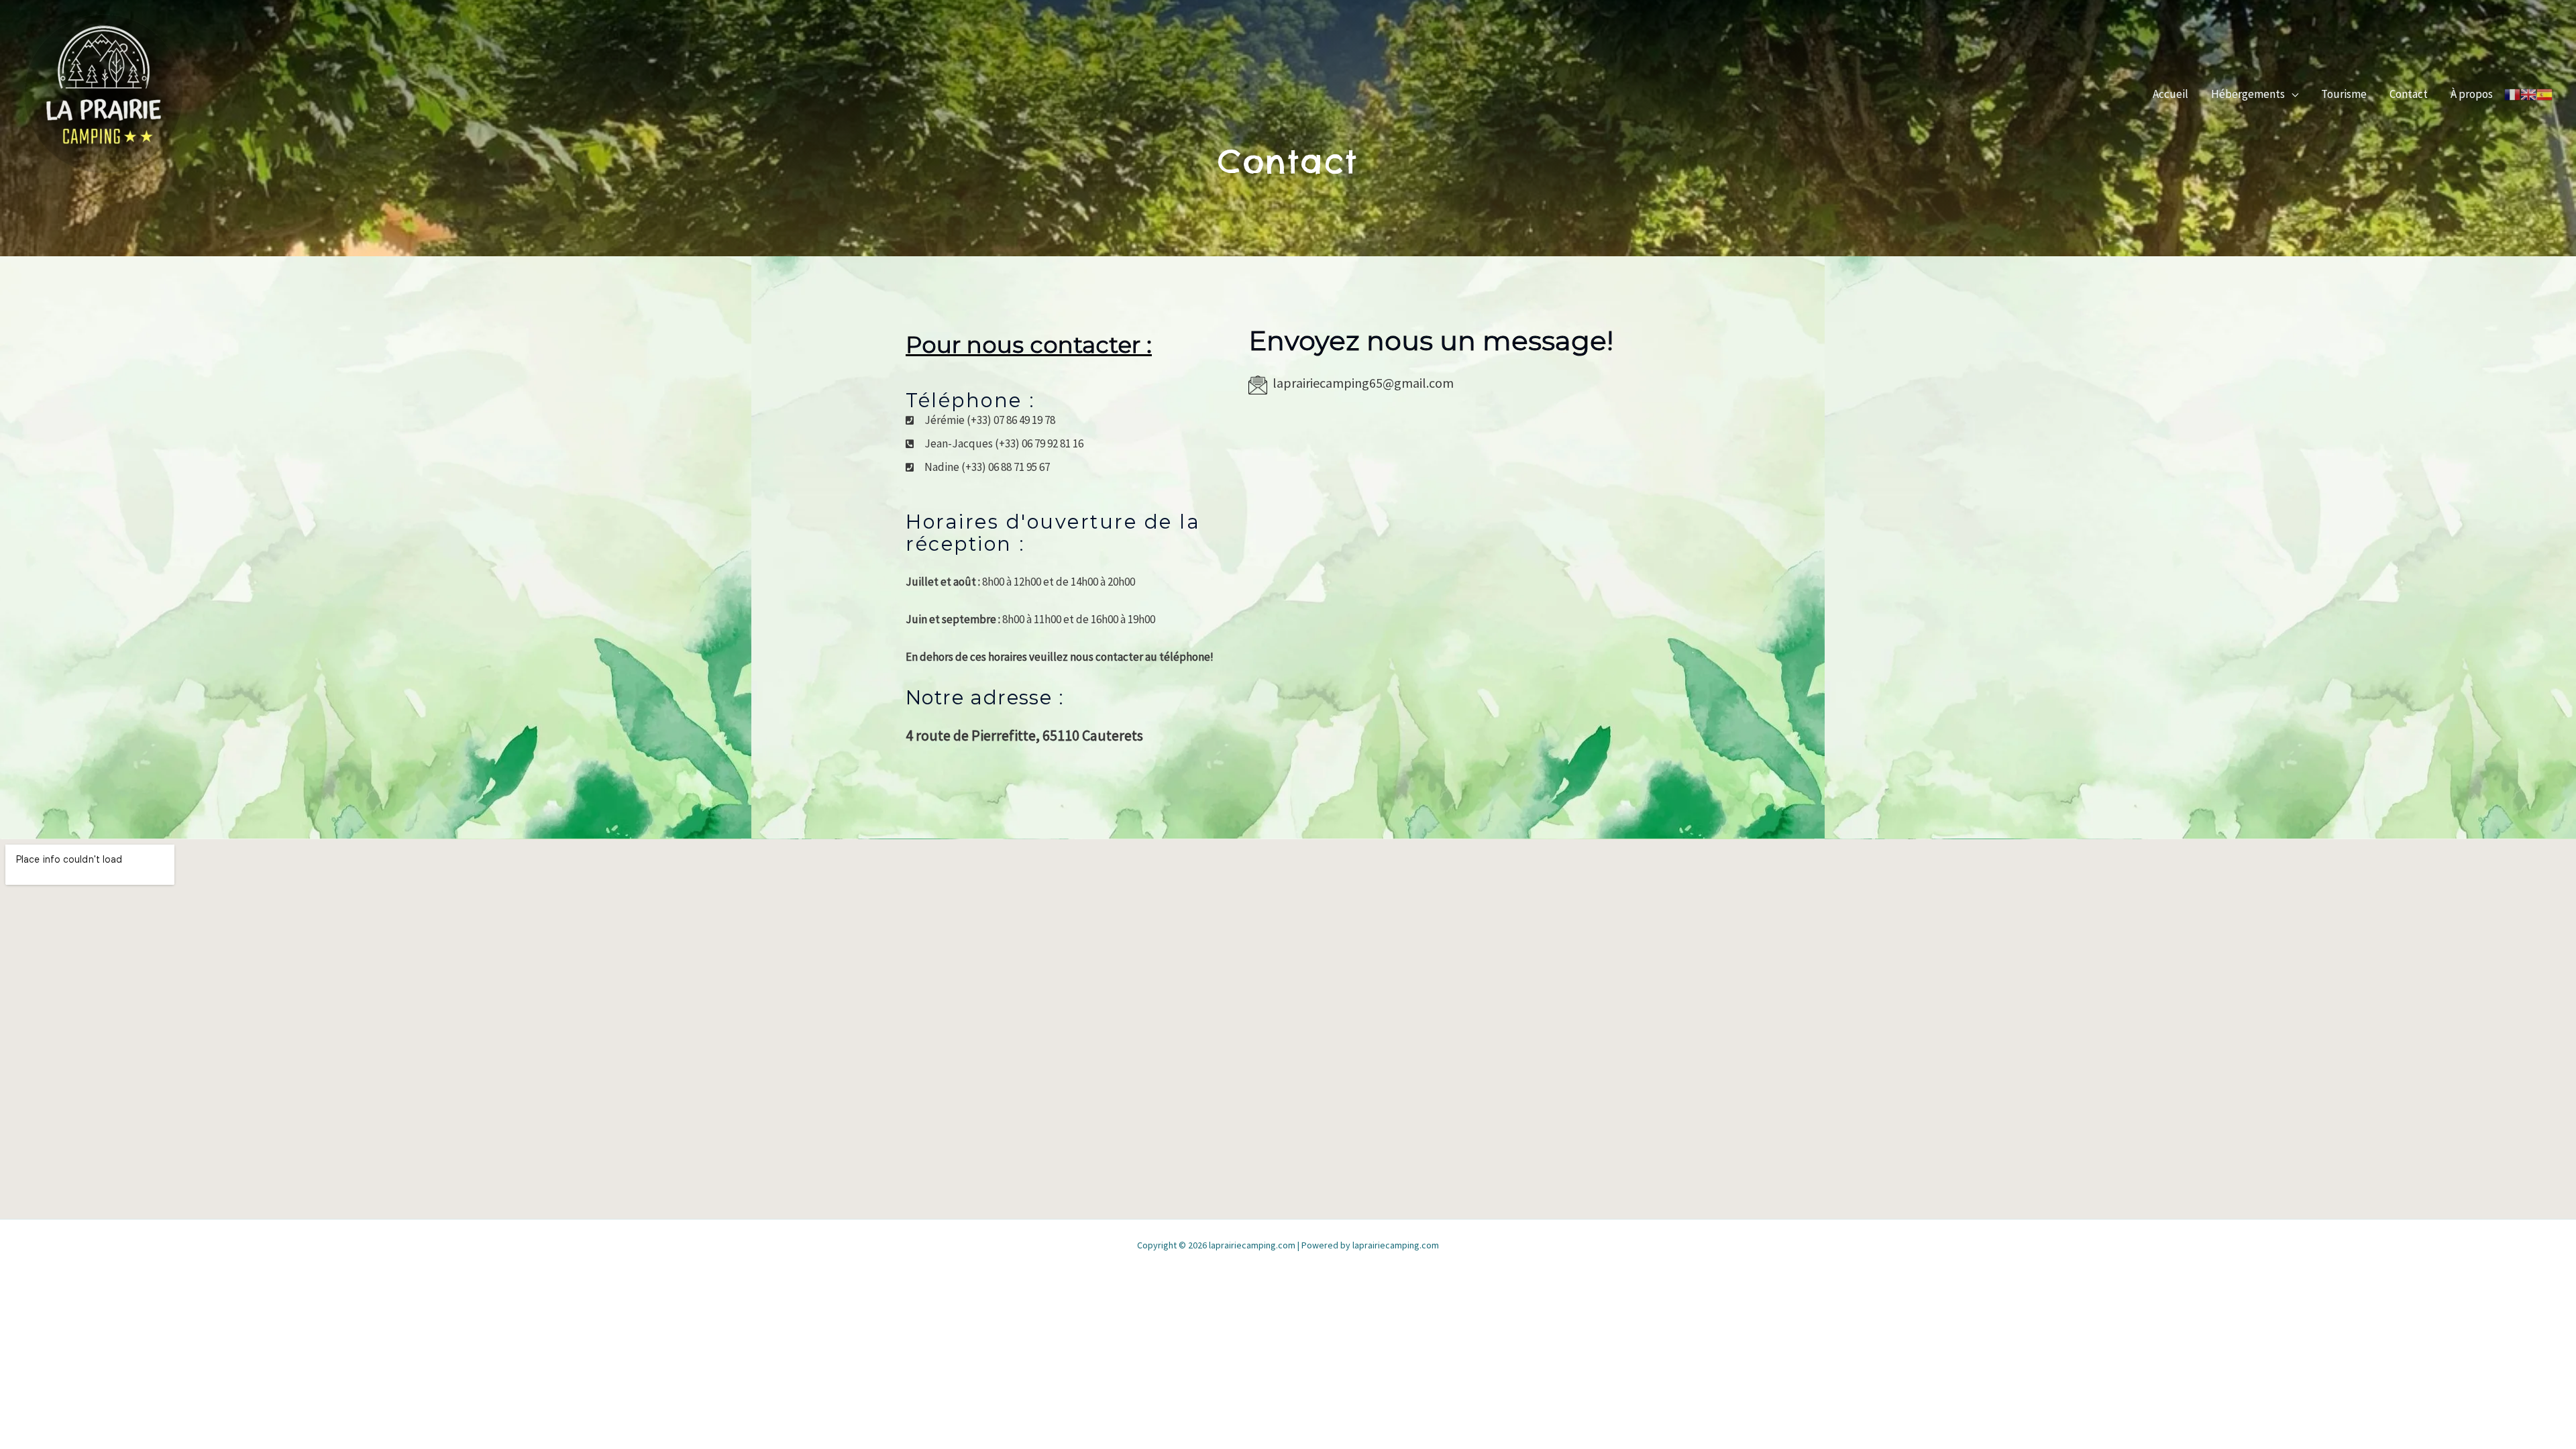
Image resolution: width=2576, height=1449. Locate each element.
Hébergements (2248, 94)
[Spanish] (2544, 94)
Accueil (2170, 94)
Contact (2409, 94)
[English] (2528, 94)
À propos (2472, 94)
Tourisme (2344, 94)
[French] (2512, 94)
